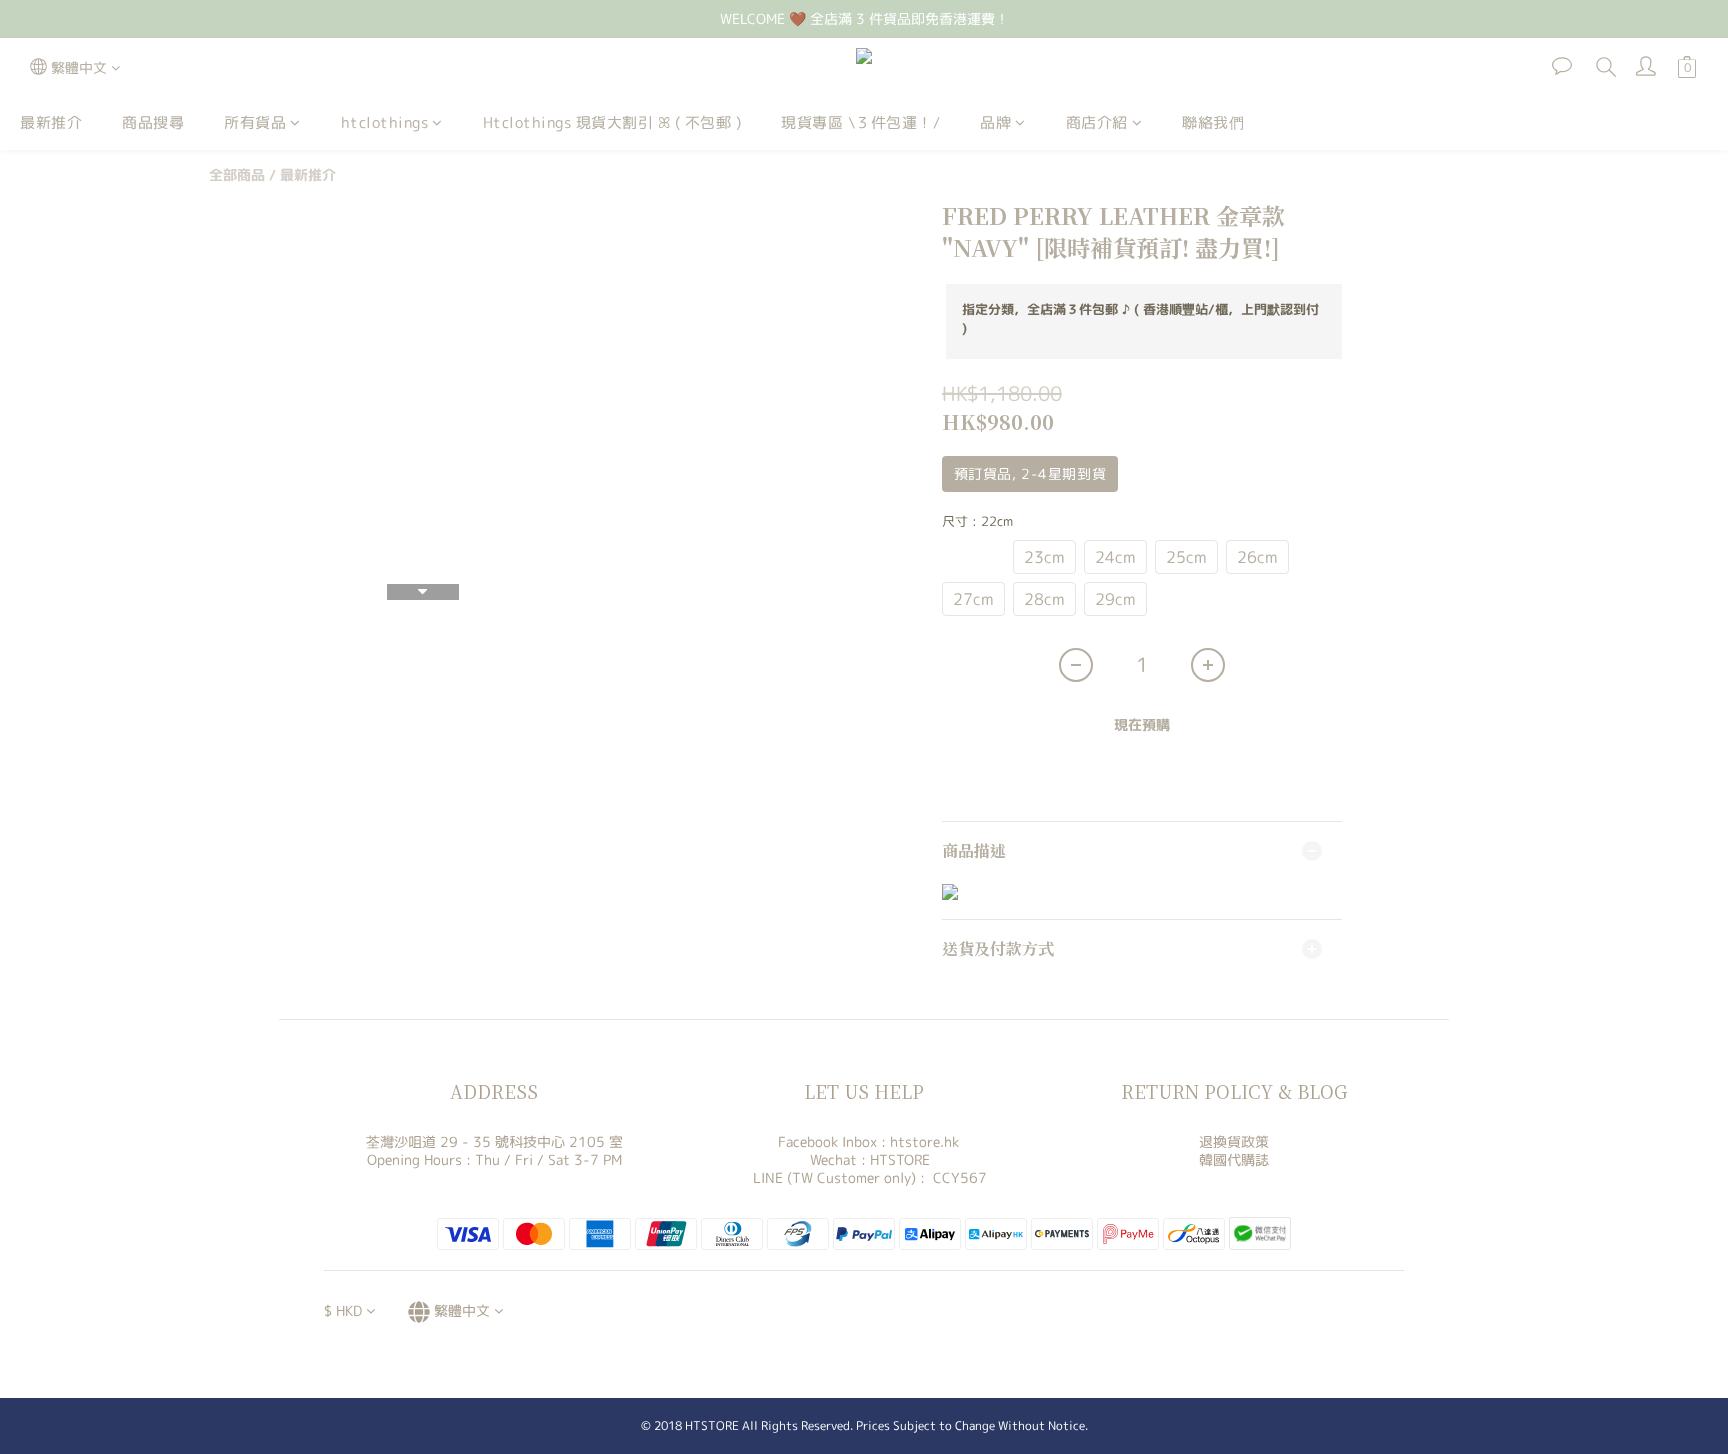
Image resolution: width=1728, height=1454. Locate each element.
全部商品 (237, 174)
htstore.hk (924, 1141)
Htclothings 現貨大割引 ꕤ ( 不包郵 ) (612, 122)
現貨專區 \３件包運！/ (860, 122)
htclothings (385, 122)
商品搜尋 (153, 122)
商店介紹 (1097, 122)
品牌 (995, 122)
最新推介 (51, 122)
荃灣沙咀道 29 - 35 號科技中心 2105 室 (494, 1141)
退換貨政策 (1234, 1141)
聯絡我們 (1213, 122)
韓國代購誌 (1234, 1159)
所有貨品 (255, 122)
